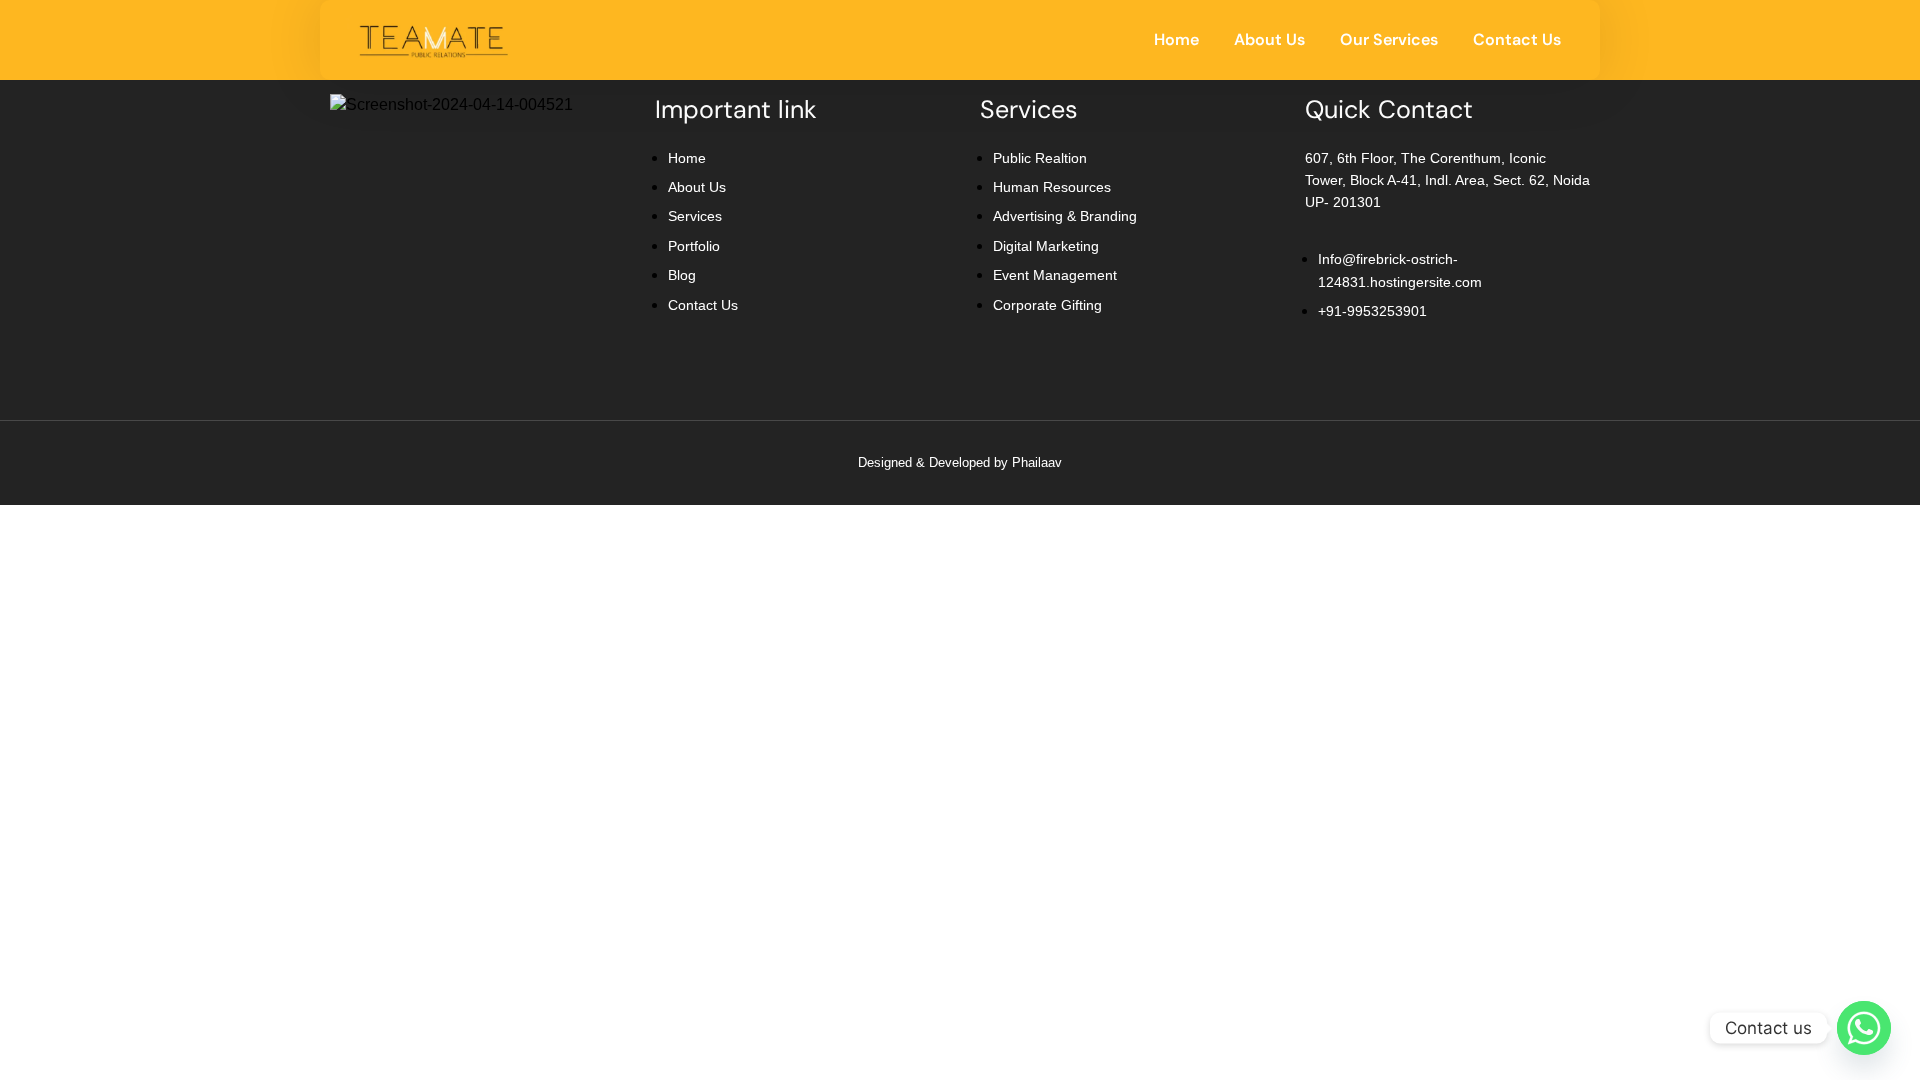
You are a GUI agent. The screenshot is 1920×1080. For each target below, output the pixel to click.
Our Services (1389, 39)
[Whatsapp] (1864, 1028)
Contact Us (1517, 39)
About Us (1269, 39)
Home (1176, 39)
